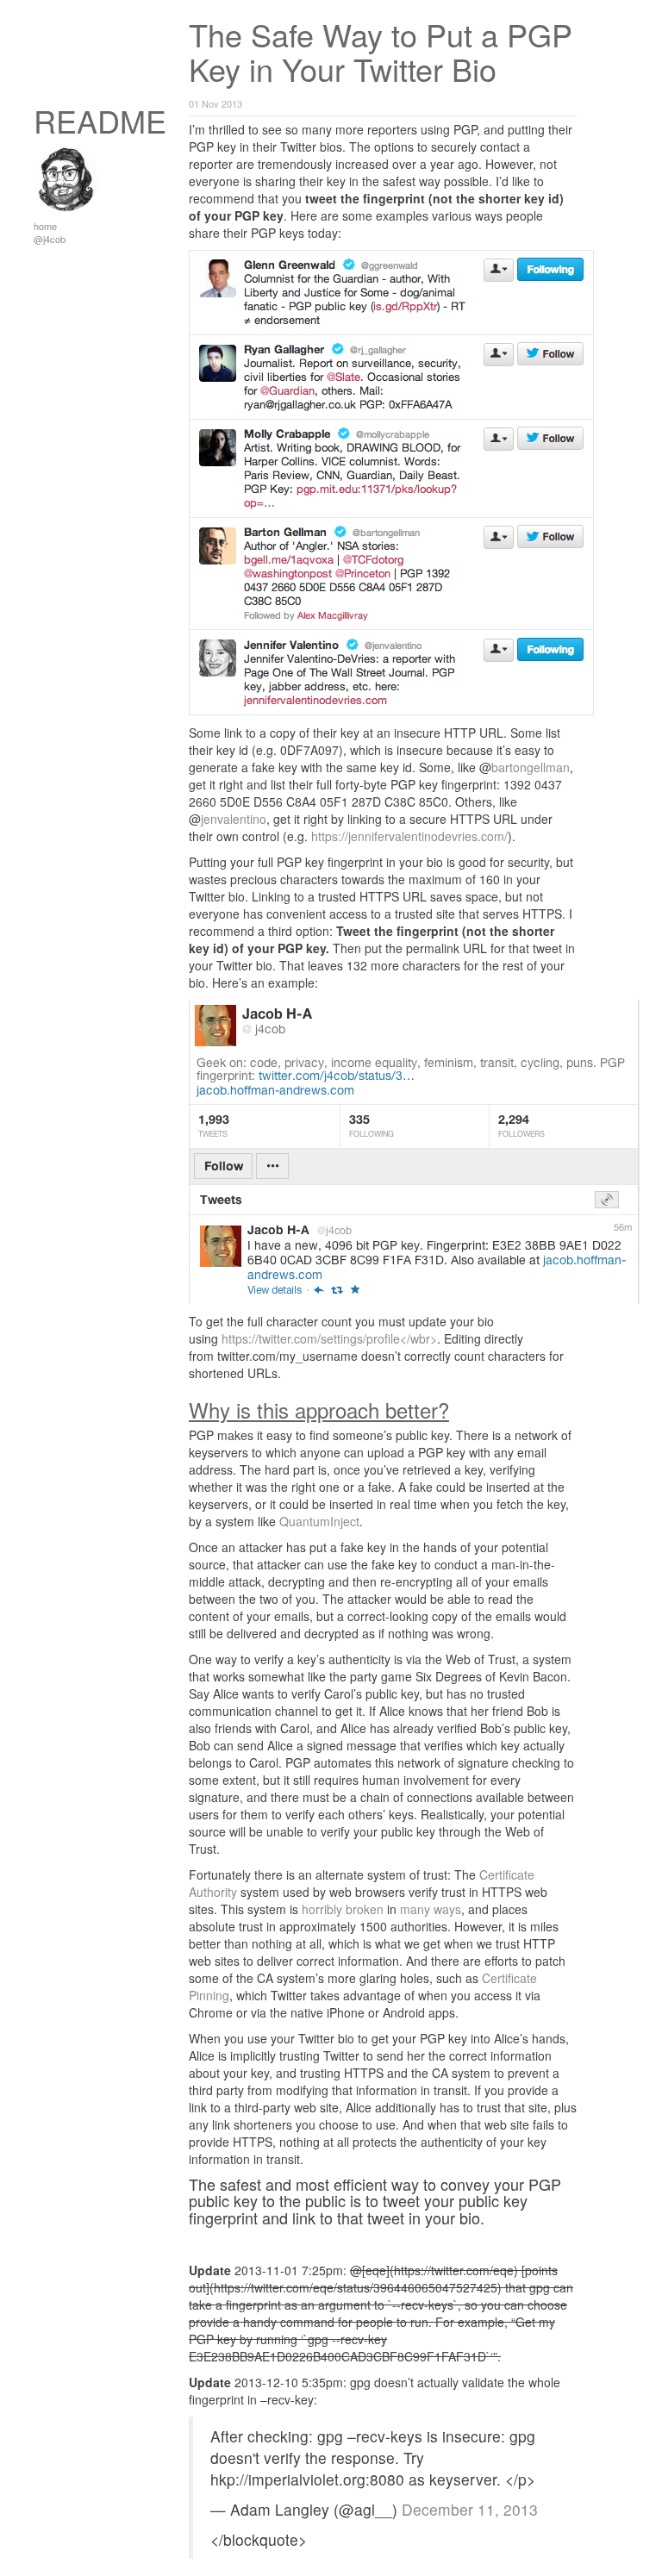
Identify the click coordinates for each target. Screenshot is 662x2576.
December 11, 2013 (470, 2509)
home (45, 226)
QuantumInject (319, 1521)
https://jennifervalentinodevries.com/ (409, 836)
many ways (431, 1909)
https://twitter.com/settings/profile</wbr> (329, 1338)
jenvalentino (234, 819)
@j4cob (50, 239)
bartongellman (531, 767)
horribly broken (343, 1909)
